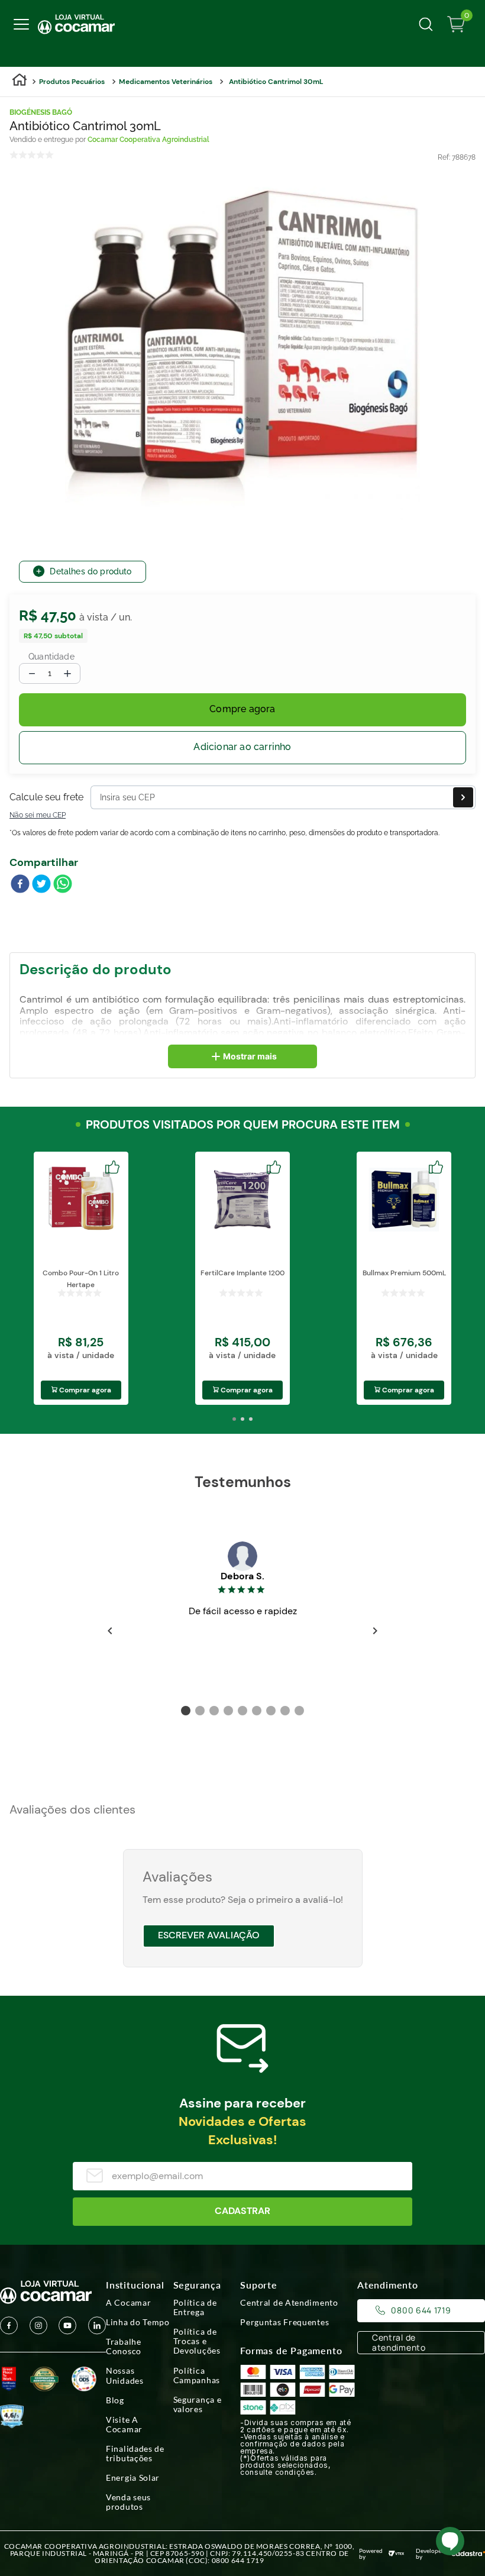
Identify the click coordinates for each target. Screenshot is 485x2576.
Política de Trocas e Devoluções (197, 2341)
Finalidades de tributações (135, 2454)
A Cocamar (128, 2303)
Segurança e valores (198, 2404)
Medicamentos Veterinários (166, 82)
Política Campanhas (197, 2375)
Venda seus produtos (128, 2502)
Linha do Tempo (138, 2322)
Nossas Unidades (125, 2375)
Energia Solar (133, 2478)
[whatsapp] (63, 885)
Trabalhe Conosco (124, 2346)
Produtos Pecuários (72, 82)
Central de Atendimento (289, 2303)
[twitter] (41, 885)
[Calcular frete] (463, 797)
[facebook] (20, 885)
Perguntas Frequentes (284, 2322)
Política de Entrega (195, 2307)
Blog (115, 2400)
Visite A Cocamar (124, 2425)
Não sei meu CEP (38, 815)
